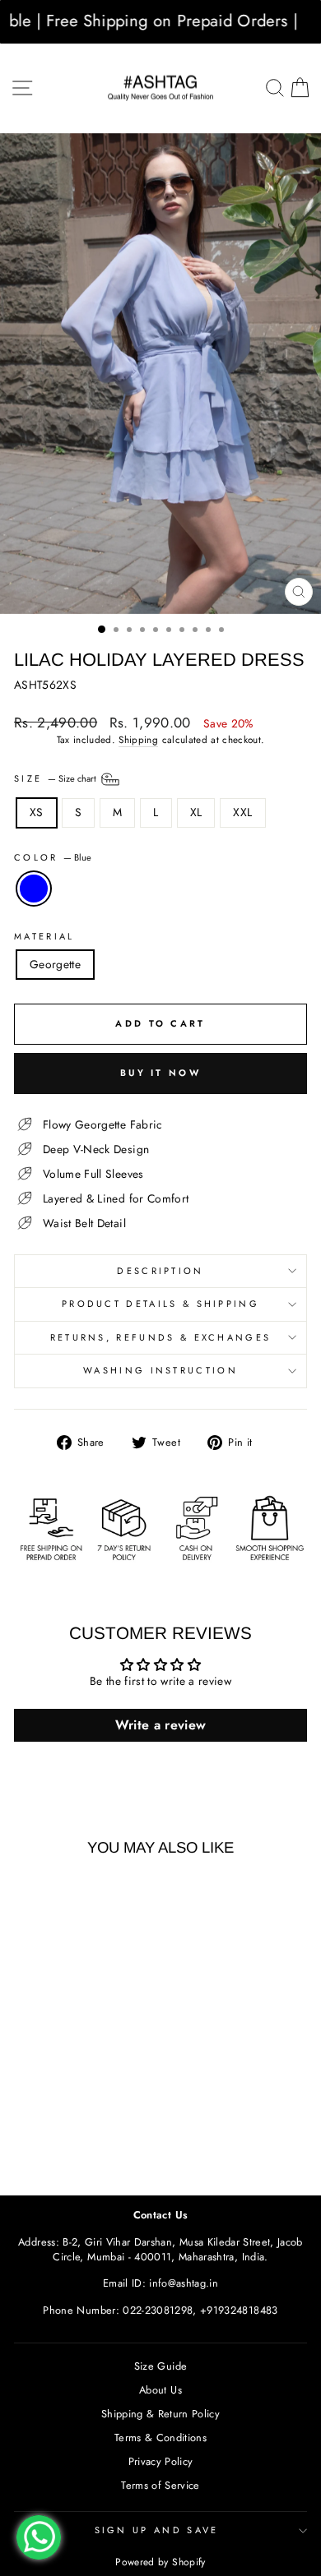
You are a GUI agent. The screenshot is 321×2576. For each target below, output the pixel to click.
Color (53, 858)
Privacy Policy (161, 2461)
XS (37, 812)
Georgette (55, 964)
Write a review (161, 1725)
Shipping (138, 740)
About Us (160, 2390)
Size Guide (160, 2366)
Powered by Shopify (160, 2562)
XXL (242, 812)
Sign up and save (157, 2530)
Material (44, 937)
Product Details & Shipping (160, 1304)
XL (196, 812)
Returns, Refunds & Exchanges (161, 1337)
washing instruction (160, 1370)
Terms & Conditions (160, 2438)
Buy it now (160, 1073)
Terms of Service (160, 2485)
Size (56, 778)
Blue (34, 889)
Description (160, 1271)
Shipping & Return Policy (160, 2414)
